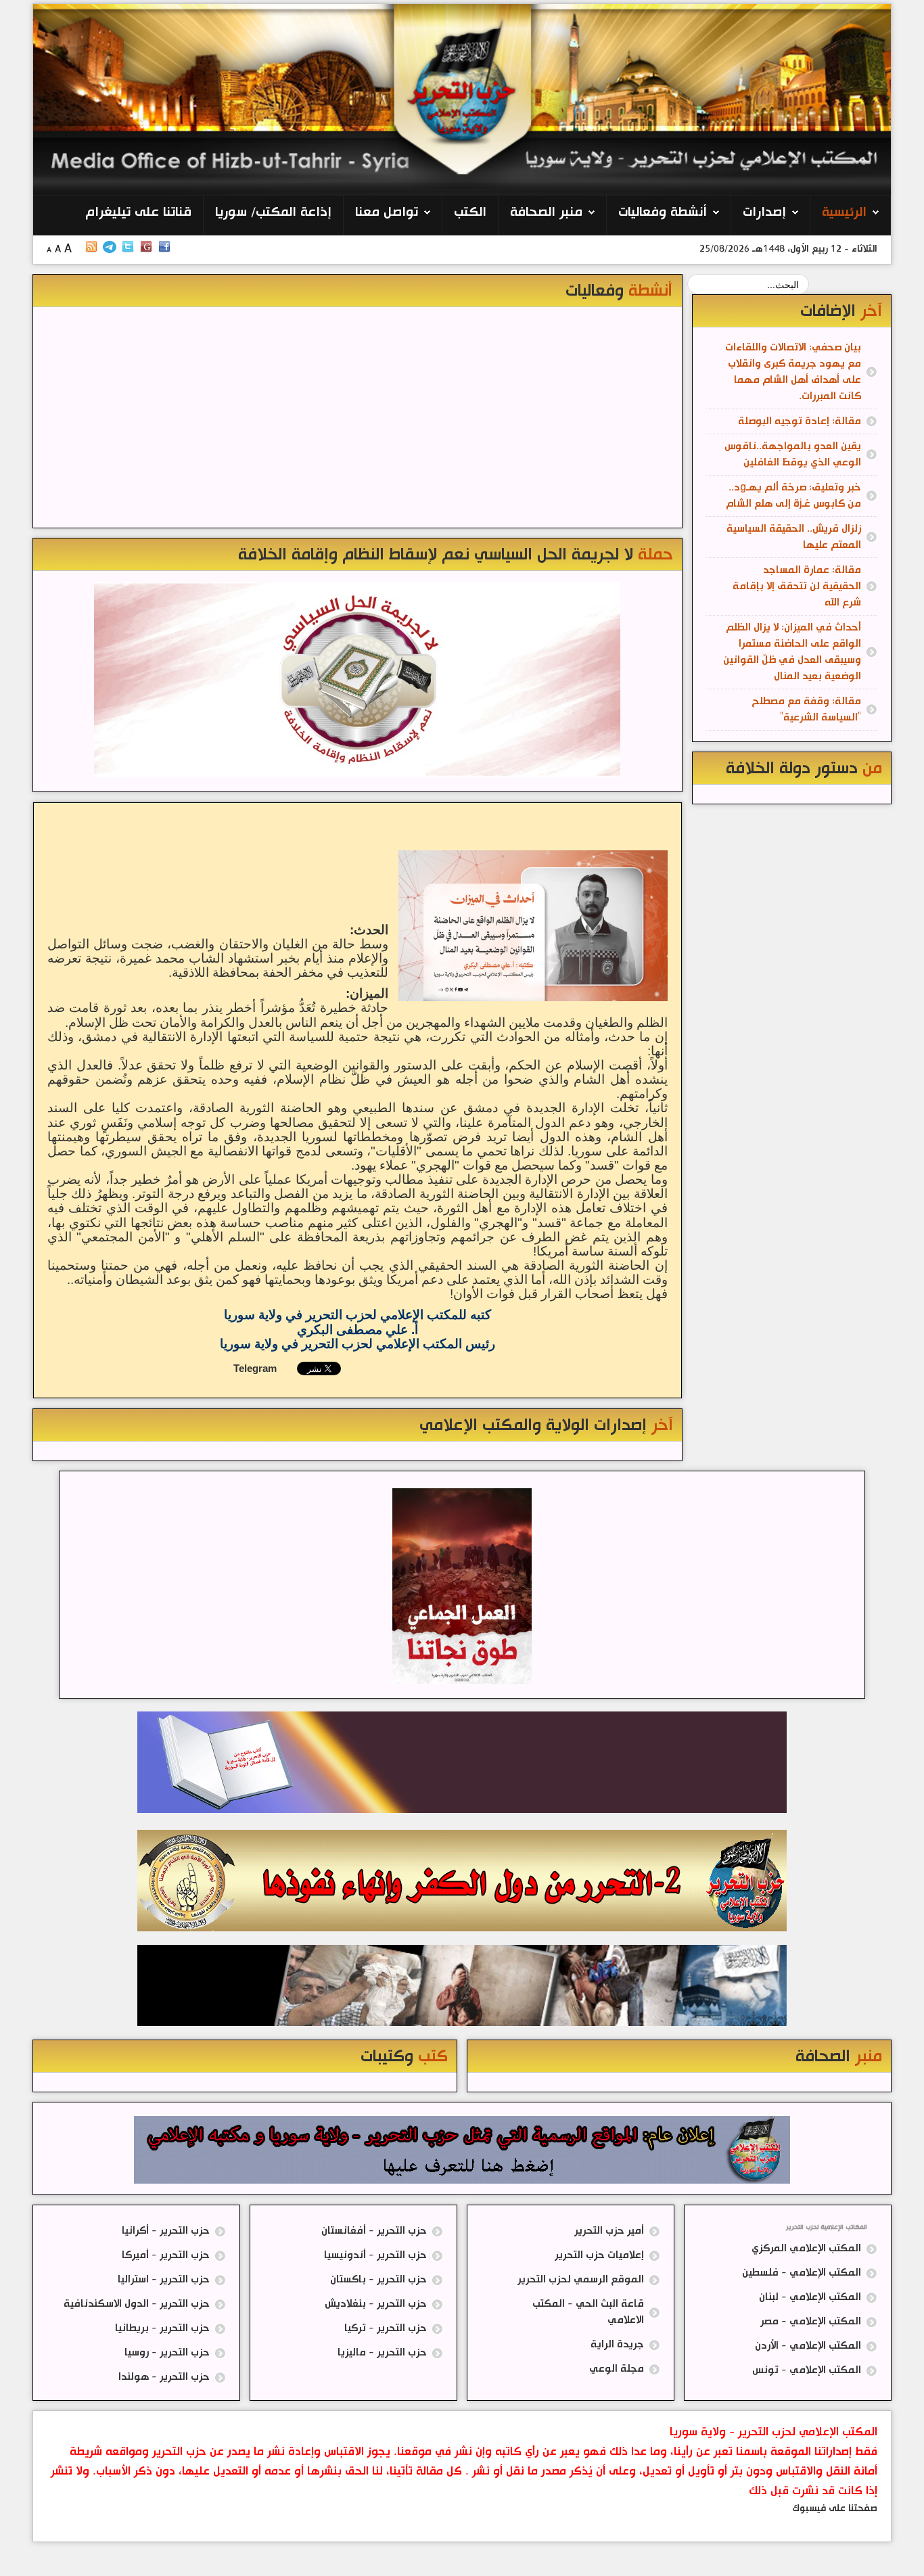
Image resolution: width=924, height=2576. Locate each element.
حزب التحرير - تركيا (386, 2328)
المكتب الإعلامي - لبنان (810, 2297)
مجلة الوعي (617, 2369)
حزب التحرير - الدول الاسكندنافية (137, 2304)
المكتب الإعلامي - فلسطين (802, 2273)
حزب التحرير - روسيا (167, 2352)
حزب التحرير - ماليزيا (382, 2352)
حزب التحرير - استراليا (164, 2279)
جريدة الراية (617, 2344)
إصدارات (764, 212)
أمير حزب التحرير (609, 2231)
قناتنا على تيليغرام (138, 212)
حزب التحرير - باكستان (378, 2279)
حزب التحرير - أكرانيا (166, 2231)
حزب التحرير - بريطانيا (162, 2328)
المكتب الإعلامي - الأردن (808, 2346)
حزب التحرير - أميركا (166, 2255)
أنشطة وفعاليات (663, 212)
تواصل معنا (387, 212)
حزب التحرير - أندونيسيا (375, 2255)
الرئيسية (844, 212)
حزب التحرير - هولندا (164, 2377)
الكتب (470, 212)
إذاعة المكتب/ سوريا (273, 212)
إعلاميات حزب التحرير (599, 2255)
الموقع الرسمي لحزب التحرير (581, 2279)
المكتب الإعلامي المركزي (806, 2248)
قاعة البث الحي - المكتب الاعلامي (588, 2312)
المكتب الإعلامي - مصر (811, 2321)
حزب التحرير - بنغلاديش (376, 2304)
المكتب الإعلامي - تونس (807, 2370)
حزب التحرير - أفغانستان (374, 2231)
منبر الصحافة (546, 212)
